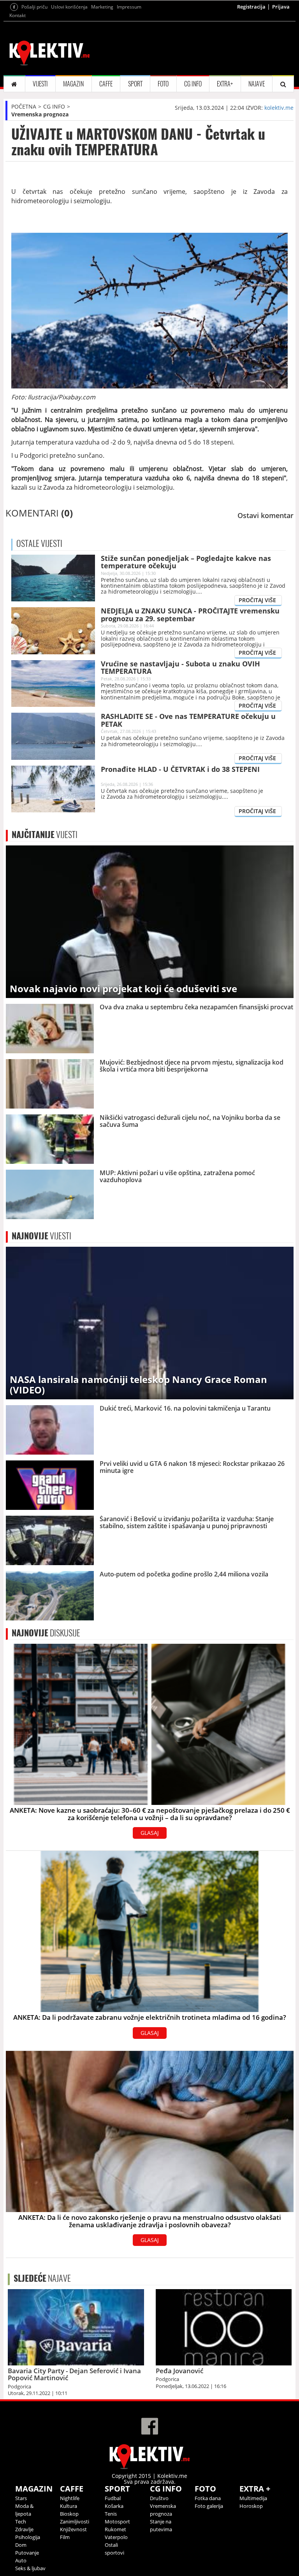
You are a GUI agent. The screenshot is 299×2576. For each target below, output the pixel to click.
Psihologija (28, 2537)
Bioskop (69, 2514)
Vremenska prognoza (40, 114)
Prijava (281, 7)
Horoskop (251, 2506)
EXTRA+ (225, 84)
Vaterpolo (116, 2537)
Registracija (251, 7)
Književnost (73, 2529)
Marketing (102, 7)
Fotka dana (208, 2498)
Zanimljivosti (75, 2522)
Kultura (69, 2506)
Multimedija (253, 2498)
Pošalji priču (34, 7)
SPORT (135, 84)
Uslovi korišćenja (69, 7)
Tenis (111, 2514)
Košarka (114, 2506)
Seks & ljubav (30, 2568)
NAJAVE (257, 84)
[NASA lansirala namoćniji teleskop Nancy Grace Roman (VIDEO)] (150, 1322)
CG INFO (193, 84)
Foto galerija (209, 2506)
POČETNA (24, 106)
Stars (21, 2498)
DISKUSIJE (46, 1633)
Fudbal (113, 2498)
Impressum (129, 7)
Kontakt (18, 15)
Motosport (117, 2522)
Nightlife (70, 2498)
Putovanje (27, 2553)
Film (65, 2537)
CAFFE (106, 84)
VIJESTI (40, 84)
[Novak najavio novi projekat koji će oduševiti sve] (150, 921)
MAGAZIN (73, 84)
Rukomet (115, 2529)
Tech (21, 2522)
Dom (21, 2545)
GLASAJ (150, 1833)
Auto (21, 2560)
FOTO (163, 84)
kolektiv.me (279, 108)
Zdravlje (24, 2529)
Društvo (159, 2498)
